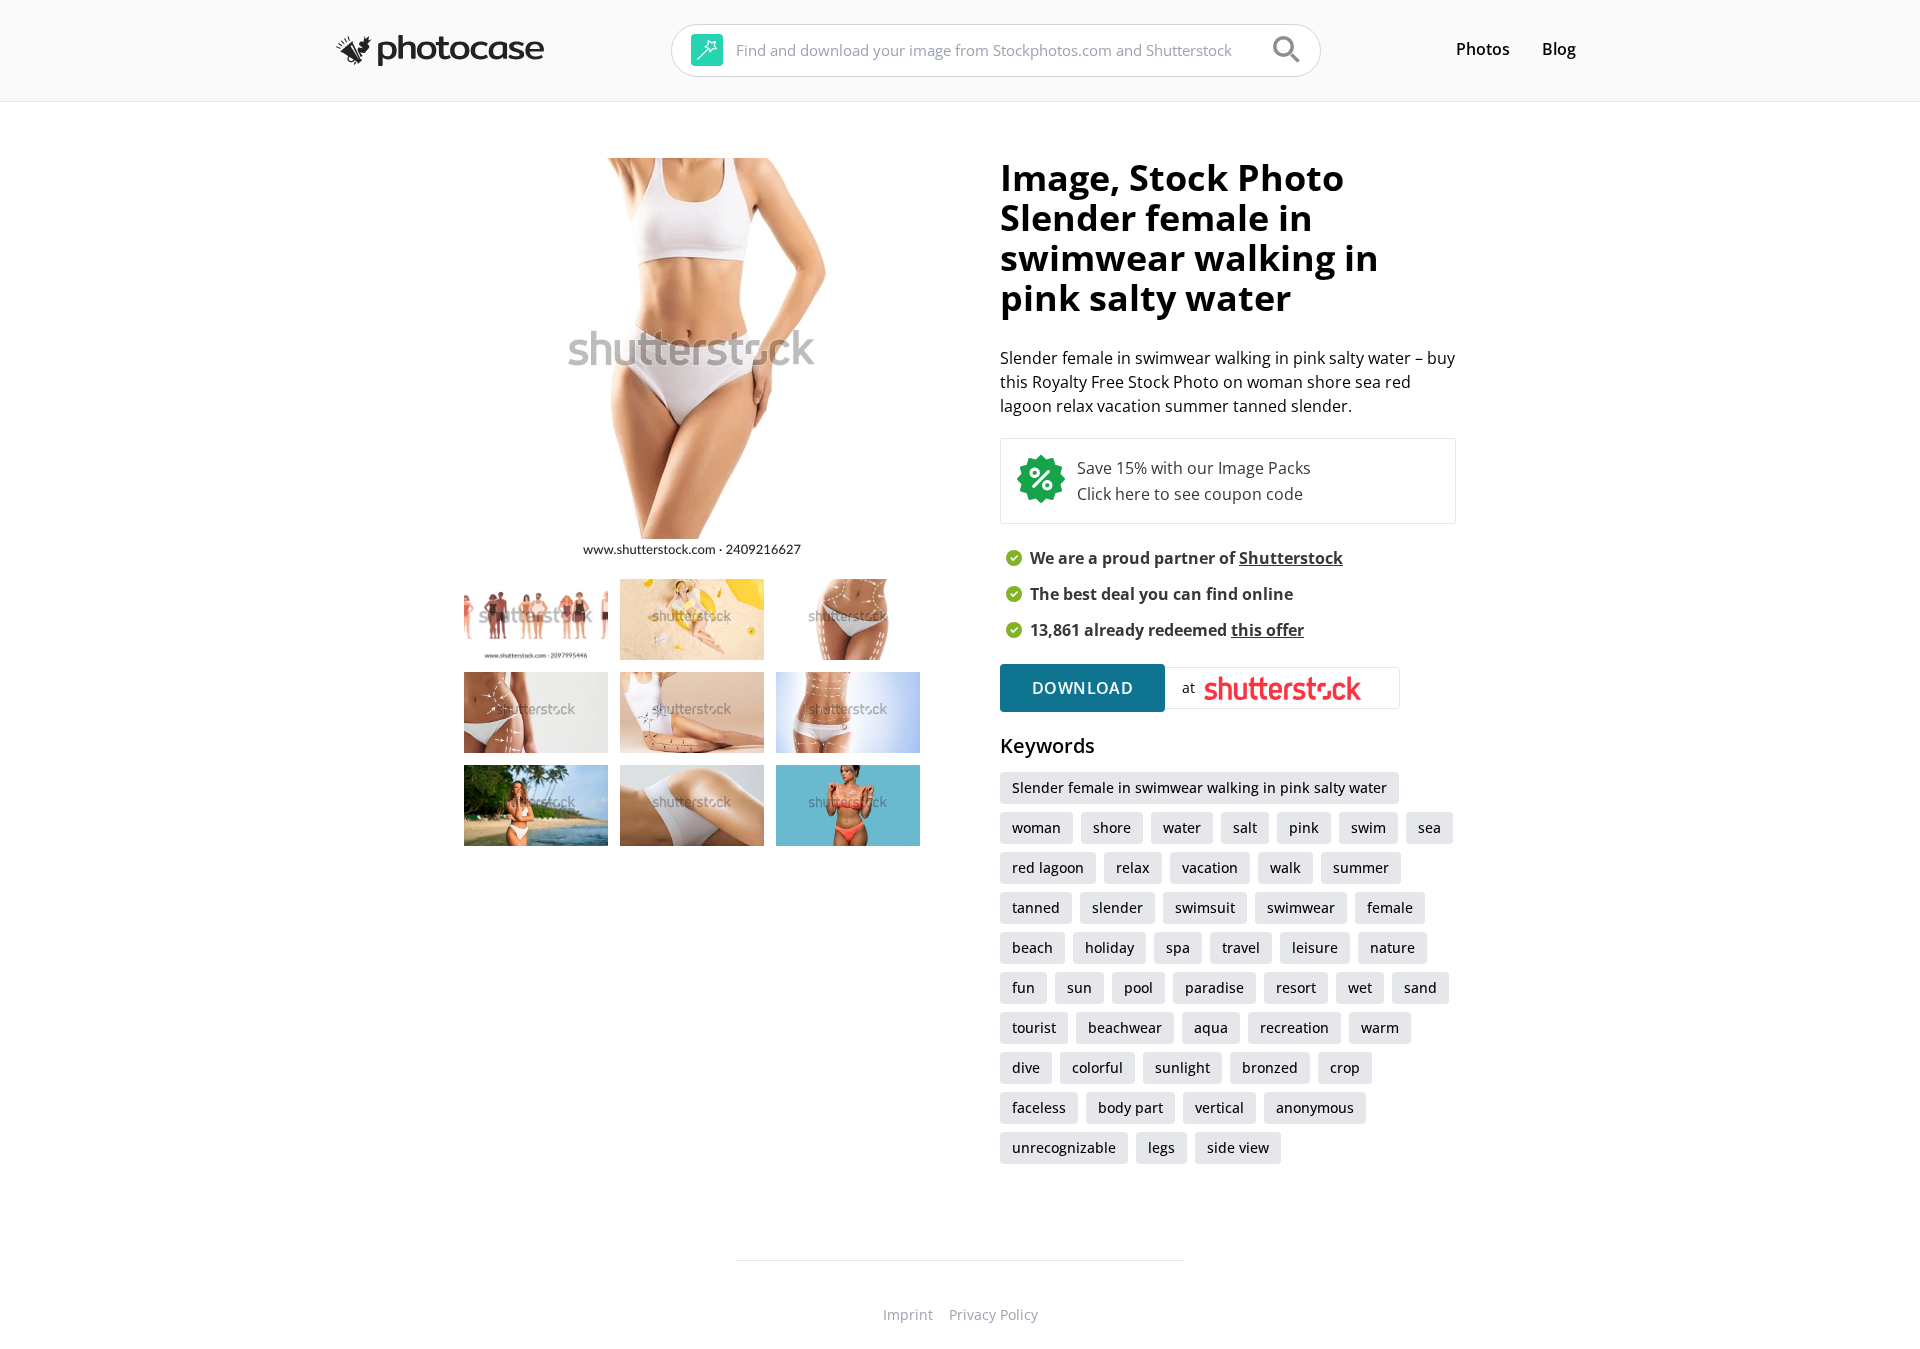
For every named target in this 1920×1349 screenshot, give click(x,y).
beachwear (1125, 1027)
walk (1285, 867)
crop (1345, 1067)
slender (1117, 907)
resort (1296, 987)
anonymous (1315, 1107)
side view (1238, 1147)
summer (1361, 867)
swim (1368, 827)
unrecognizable (1064, 1147)
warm (1380, 1027)
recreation (1294, 1027)
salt (1245, 827)
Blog (1559, 49)
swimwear (1301, 907)
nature (1392, 947)
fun (1023, 987)
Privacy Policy (993, 1314)
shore (1112, 827)
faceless (1039, 1107)
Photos (1483, 49)
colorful (1097, 1067)
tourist (1034, 1027)
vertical (1219, 1107)
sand (1420, 987)
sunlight (1182, 1067)
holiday (1109, 947)
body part (1130, 1107)
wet (1360, 987)
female (1390, 907)
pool (1138, 987)
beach (1032, 947)
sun (1079, 987)
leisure (1315, 947)
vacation (1210, 867)
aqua (1211, 1027)
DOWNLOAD (1082, 688)
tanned (1036, 907)
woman (1036, 827)
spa (1178, 947)
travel (1241, 947)
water (1182, 827)
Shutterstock (1291, 558)
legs (1161, 1147)
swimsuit (1205, 907)
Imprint (908, 1314)
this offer (1267, 630)
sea (1429, 827)
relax (1133, 867)
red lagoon (1048, 867)
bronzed (1270, 1067)
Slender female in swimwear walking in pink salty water (1199, 787)
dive (1026, 1067)
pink (1304, 827)
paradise (1214, 987)
